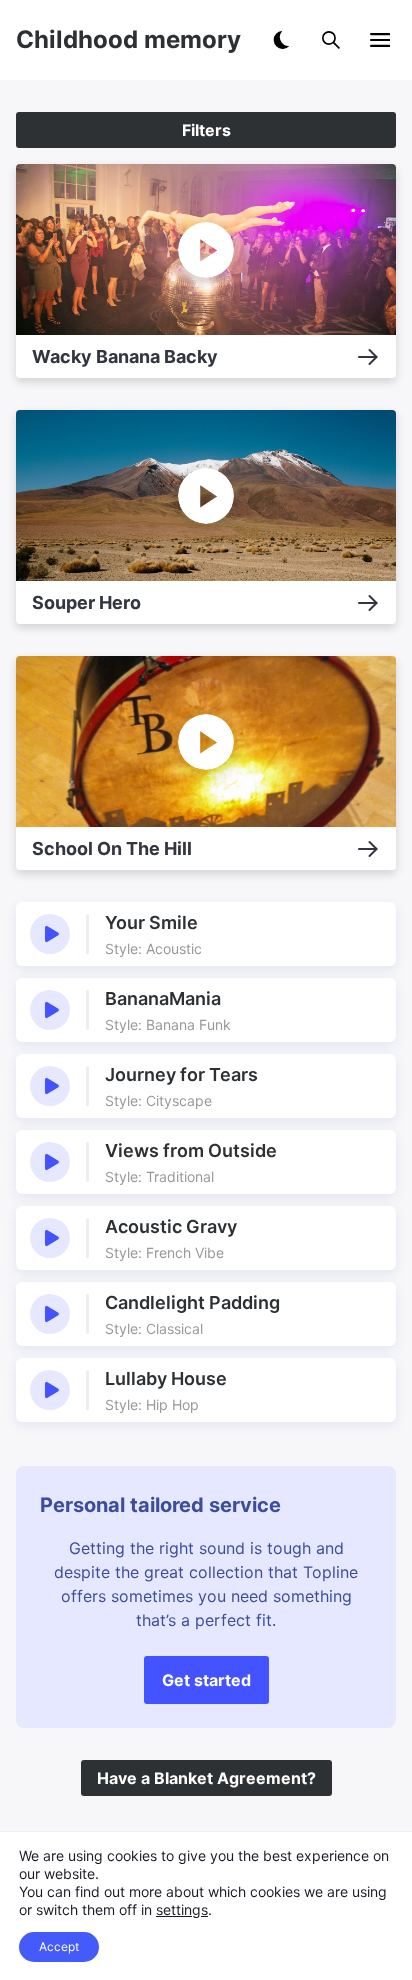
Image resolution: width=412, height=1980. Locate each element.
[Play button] (50, 934)
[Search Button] (331, 40)
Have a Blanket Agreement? (206, 1778)
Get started (206, 1680)
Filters (206, 130)
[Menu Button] (380, 40)
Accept (59, 1946)
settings (182, 1909)
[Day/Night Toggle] (281, 40)
